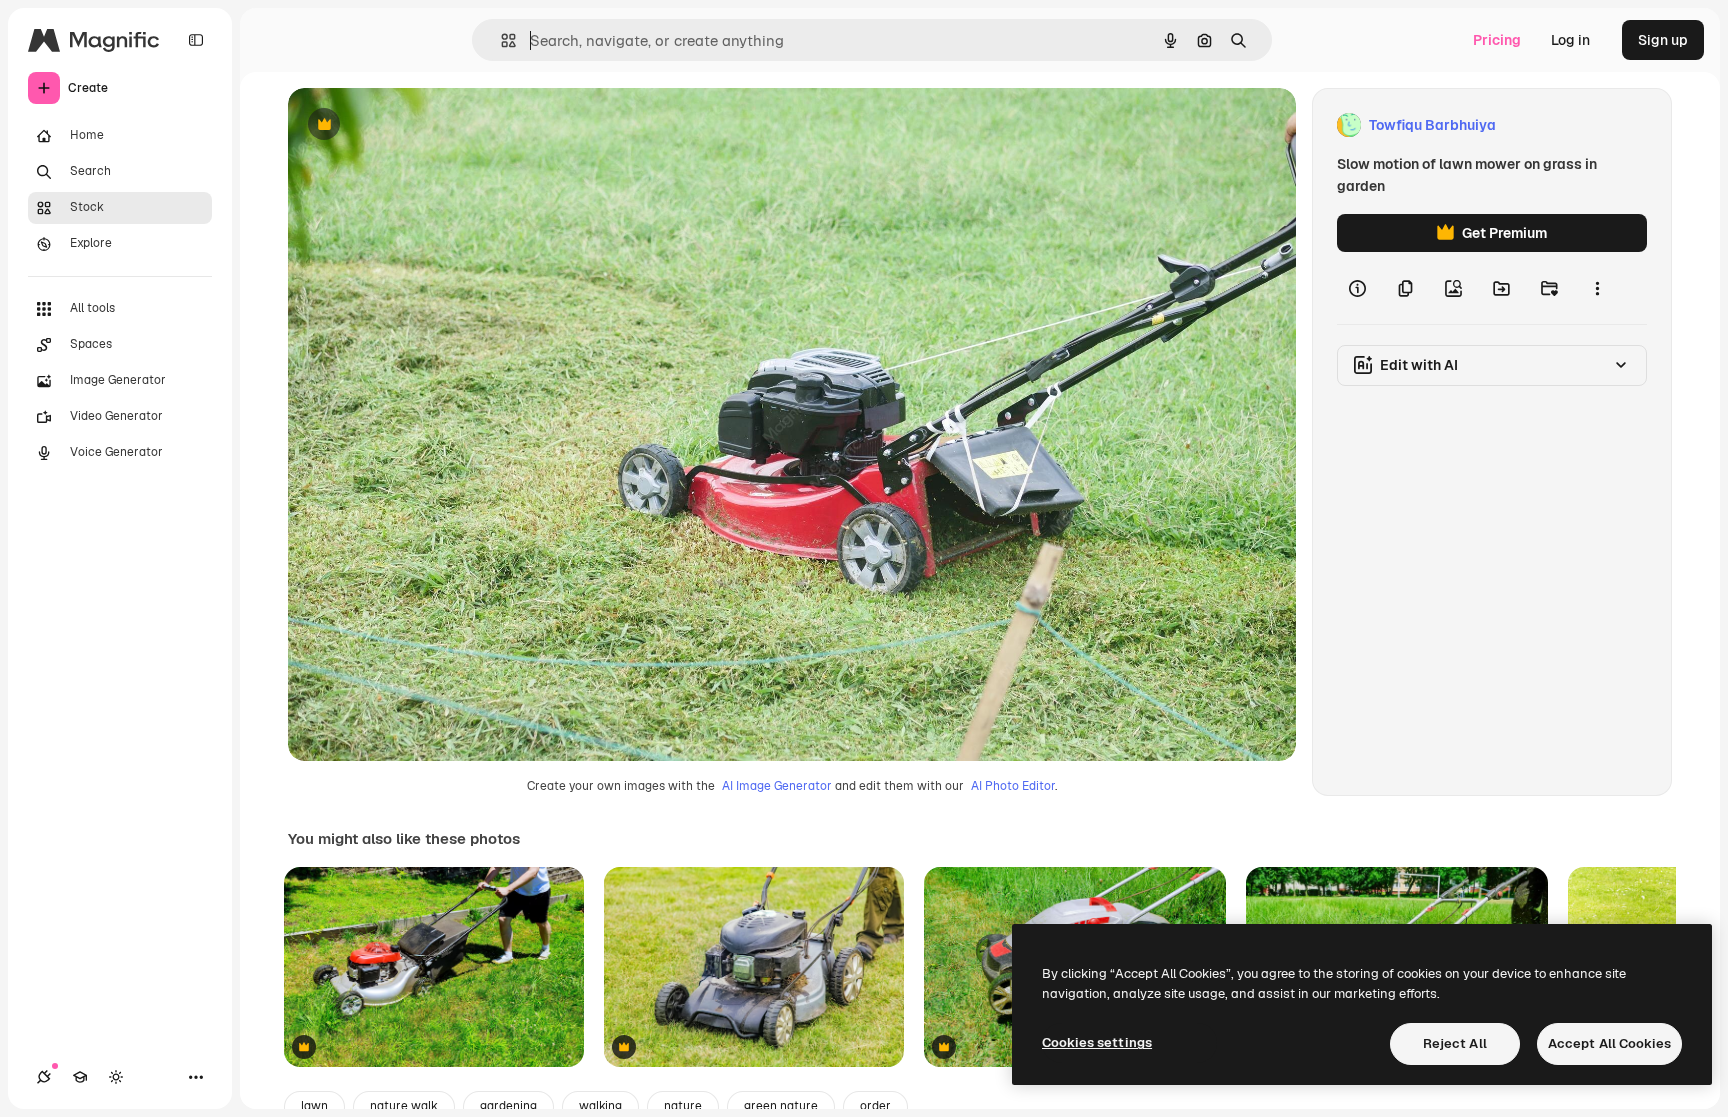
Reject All (1455, 1043)
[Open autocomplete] (500, 40)
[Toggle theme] (116, 1077)
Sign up (1663, 40)
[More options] (1597, 288)
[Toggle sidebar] (196, 40)
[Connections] (44, 1077)
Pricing (1497, 40)
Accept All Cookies (1609, 1043)
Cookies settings (1097, 1042)
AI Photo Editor (1013, 786)
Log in (1570, 40)
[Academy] (80, 1077)
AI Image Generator (777, 786)
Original (416, 125)
